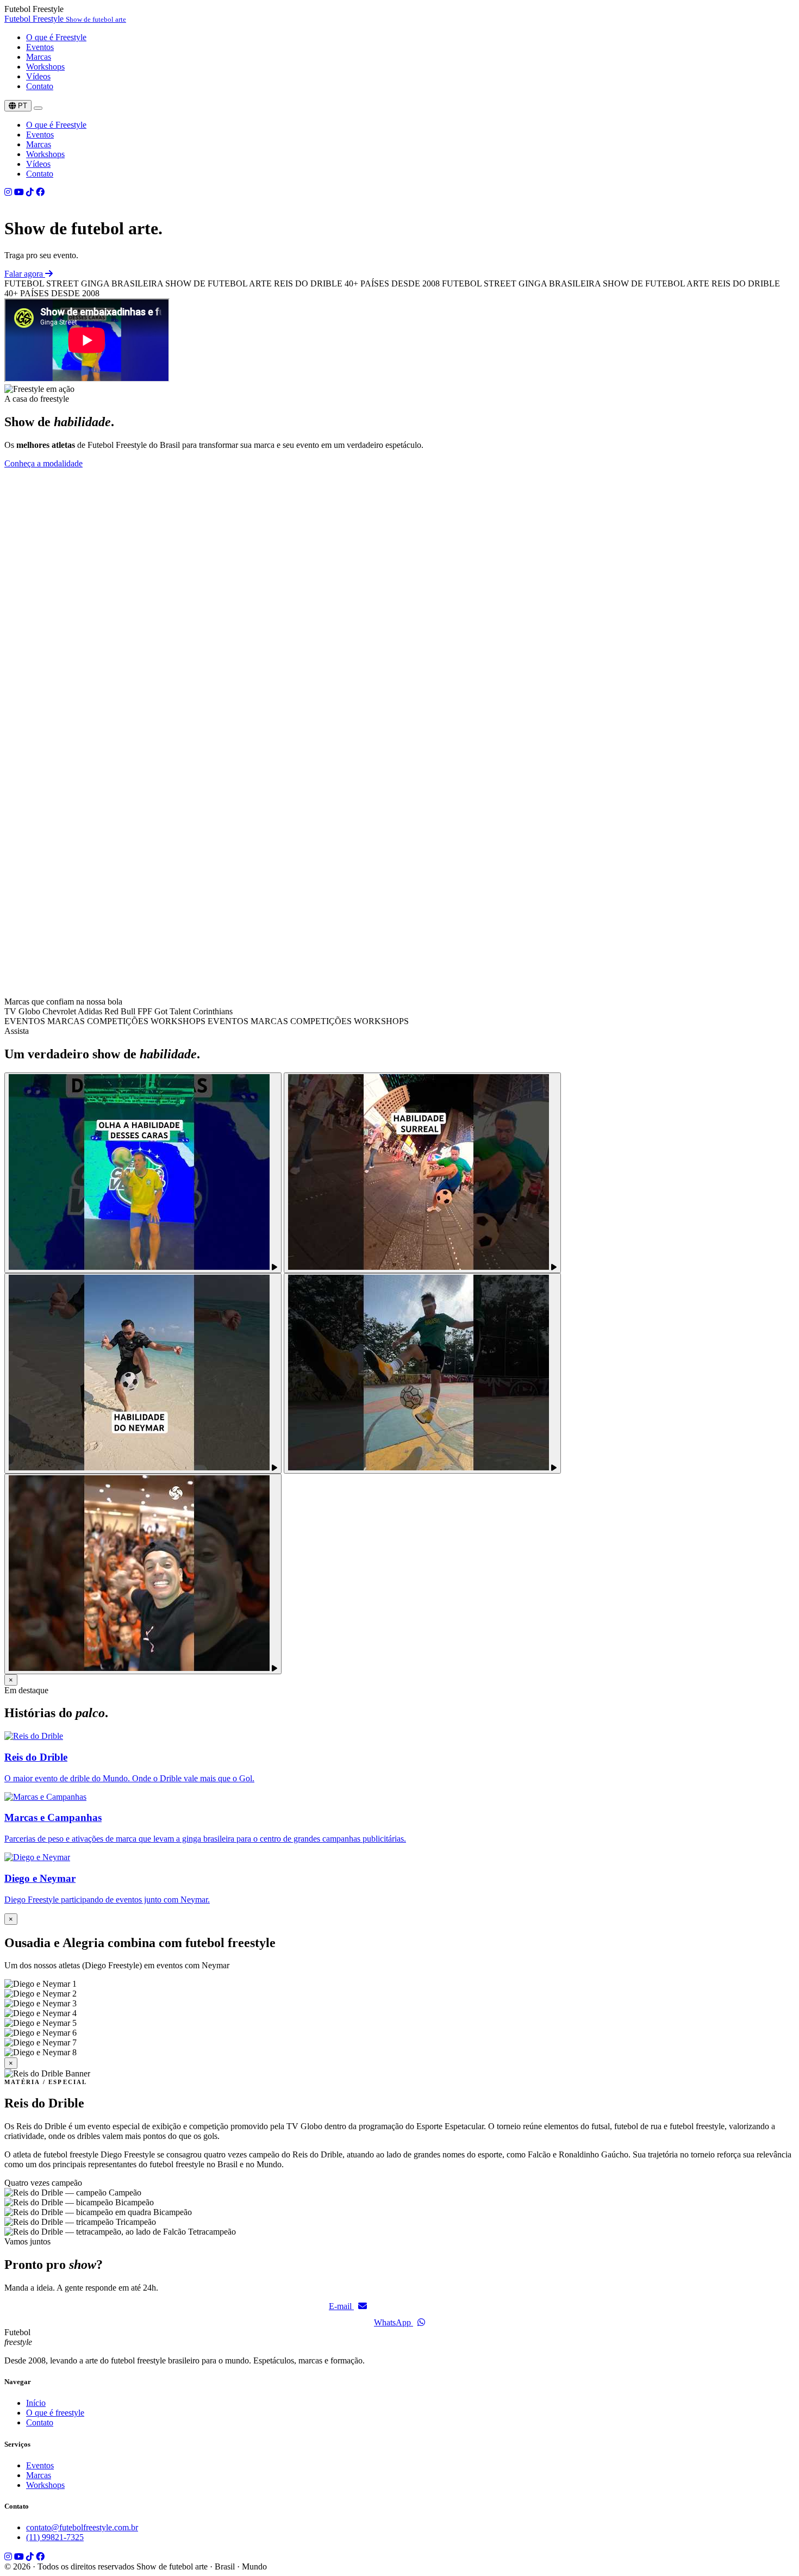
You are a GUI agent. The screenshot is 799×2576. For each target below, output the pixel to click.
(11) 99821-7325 (55, 2537)
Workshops (45, 67)
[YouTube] (19, 192)
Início (36, 2403)
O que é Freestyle (56, 37)
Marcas (39, 57)
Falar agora (25, 274)
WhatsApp (394, 2322)
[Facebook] (40, 192)
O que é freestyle (55, 2413)
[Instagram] (8, 192)
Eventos (40, 47)
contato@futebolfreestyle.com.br (82, 2527)
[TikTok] (30, 192)
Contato (40, 86)
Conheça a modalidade (43, 463)
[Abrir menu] (38, 108)
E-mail (341, 2306)
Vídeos (38, 76)
